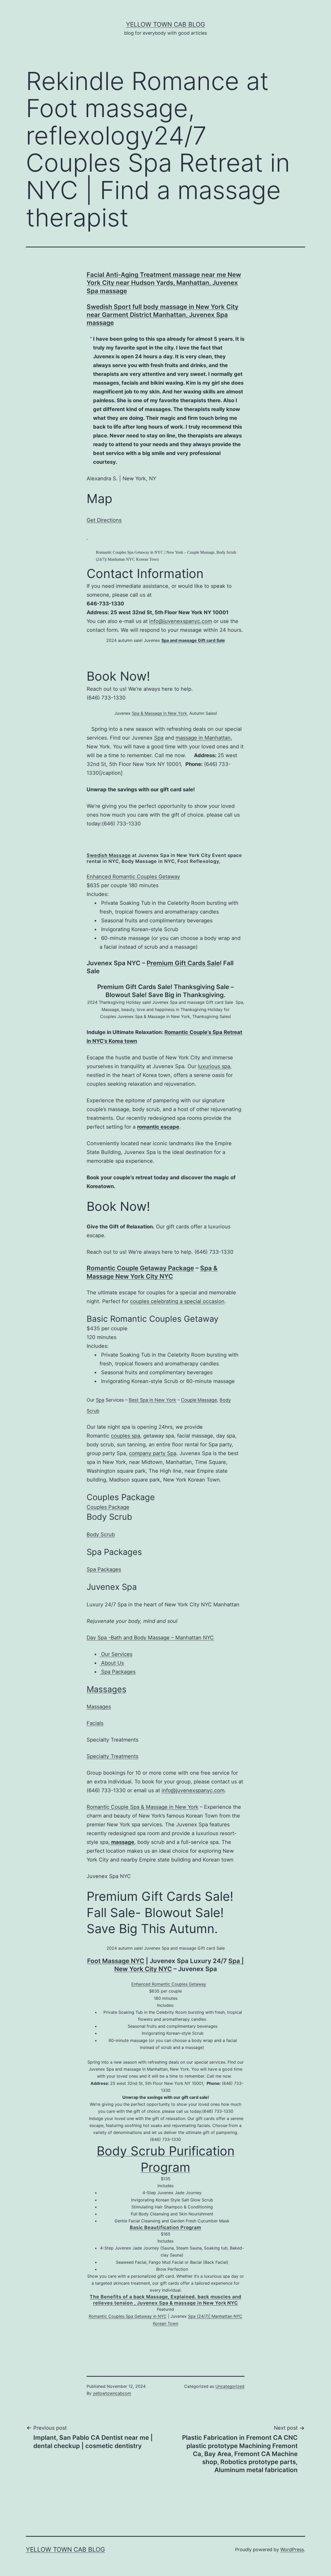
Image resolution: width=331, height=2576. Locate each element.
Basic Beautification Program (165, 2227)
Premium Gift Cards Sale (183, 963)
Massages (107, 1689)
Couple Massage (199, 1400)
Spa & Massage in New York (159, 713)
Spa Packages (104, 1569)
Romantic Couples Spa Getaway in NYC (128, 2316)
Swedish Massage (109, 855)
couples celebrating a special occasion (177, 1301)
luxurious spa (214, 1066)
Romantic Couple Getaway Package (140, 1268)
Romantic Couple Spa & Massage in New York (142, 1807)
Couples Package (108, 1507)
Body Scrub (101, 1534)
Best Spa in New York (152, 1400)
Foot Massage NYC (116, 1961)
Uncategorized (230, 2386)
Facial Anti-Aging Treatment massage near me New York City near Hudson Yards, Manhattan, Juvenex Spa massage (164, 283)
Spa (159, 738)
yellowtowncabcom (112, 2393)
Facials (95, 1723)
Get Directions (104, 520)
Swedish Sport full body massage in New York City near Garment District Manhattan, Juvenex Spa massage (163, 315)
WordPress (292, 2550)
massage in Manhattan (203, 738)
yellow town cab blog (165, 24)
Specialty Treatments (112, 1756)
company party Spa (153, 1453)
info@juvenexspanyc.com (181, 621)
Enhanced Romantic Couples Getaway (133, 877)
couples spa (126, 1436)
